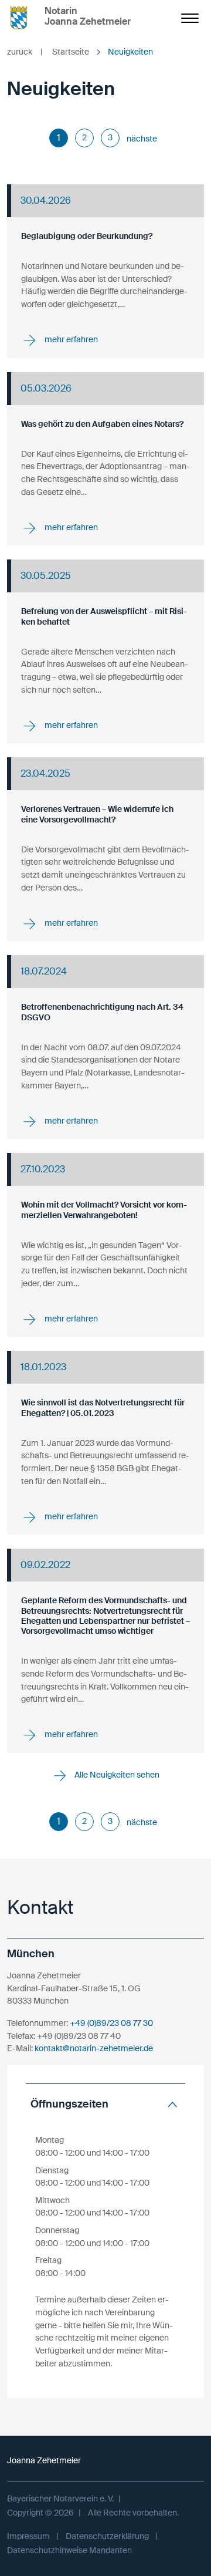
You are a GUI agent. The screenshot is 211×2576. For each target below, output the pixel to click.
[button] (105, 2104)
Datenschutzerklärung (107, 2536)
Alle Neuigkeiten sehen (116, 1775)
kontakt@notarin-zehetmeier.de (94, 2048)
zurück (25, 52)
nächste (142, 139)
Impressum (28, 2536)
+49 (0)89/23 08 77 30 (111, 2023)
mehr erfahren (70, 339)
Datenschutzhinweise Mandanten (69, 2550)
